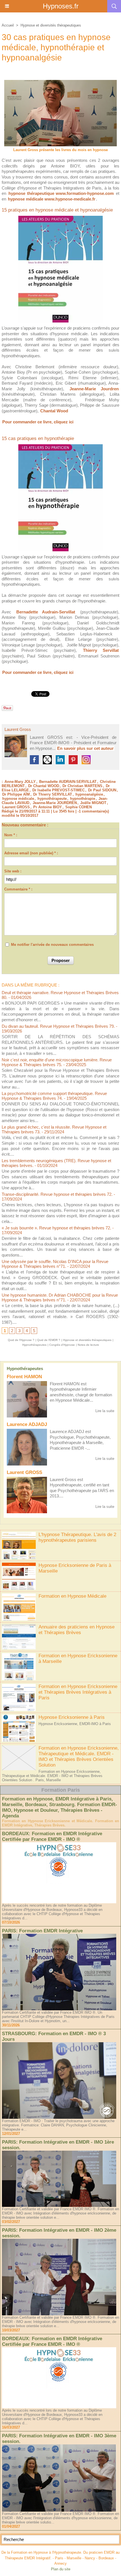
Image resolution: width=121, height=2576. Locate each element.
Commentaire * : (18, 889)
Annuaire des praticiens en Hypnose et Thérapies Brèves (77, 1630)
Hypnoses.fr (61, 6)
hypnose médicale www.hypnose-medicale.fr (52, 199)
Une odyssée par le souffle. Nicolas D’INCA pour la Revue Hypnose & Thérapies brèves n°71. (55, 1264)
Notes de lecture (88, 1345)
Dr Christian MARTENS (82, 786)
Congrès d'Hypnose (62, 1345)
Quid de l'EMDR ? (49, 1340)
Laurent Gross (18, 729)
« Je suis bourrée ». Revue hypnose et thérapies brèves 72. (56, 1228)
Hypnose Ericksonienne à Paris (72, 1717)
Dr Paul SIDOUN (102, 790)
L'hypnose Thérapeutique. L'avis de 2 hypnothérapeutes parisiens (77, 1537)
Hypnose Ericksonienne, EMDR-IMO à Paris (75, 1724)
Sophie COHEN (79, 807)
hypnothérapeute (52, 799)
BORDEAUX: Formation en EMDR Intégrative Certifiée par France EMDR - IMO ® (52, 1836)
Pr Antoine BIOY (48, 807)
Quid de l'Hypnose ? (21, 1340)
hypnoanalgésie (89, 794)
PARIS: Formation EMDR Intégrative (42, 1931)
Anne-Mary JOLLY (20, 782)
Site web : (13, 871)
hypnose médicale (18, 799)
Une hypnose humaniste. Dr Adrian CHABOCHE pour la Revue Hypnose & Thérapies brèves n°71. (60, 1297)
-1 (79, 811)
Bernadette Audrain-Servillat (46, 612)
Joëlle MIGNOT (93, 803)
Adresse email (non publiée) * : (31, 853)
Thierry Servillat (101, 650)
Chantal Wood (54, 411)
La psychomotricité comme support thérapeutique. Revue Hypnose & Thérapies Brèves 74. (54, 1096)
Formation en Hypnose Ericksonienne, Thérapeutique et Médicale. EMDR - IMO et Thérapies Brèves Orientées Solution (79, 1757)
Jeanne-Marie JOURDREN (55, 803)
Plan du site (61, 2569)
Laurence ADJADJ (27, 1424)
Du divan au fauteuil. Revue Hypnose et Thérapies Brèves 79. (58, 1026)
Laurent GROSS (24, 1472)
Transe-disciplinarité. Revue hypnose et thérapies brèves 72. (57, 1194)
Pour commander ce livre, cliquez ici (38, 422)
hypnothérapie (83, 799)
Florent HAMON (24, 1377)
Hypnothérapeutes (25, 1368)
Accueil (8, 25)
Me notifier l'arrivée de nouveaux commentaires (52, 945)
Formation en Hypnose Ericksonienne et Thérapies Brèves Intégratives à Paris (78, 1692)
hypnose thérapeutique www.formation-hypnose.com (61, 193)
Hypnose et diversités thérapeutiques (51, 25)
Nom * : (11, 835)
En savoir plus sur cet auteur (85, 748)
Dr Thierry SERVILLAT (53, 794)
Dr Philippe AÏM (16, 794)
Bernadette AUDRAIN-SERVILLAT (68, 782)
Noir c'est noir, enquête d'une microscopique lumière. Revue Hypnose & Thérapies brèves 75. (57, 1062)
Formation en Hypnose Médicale (72, 1596)
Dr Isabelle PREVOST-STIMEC (59, 790)
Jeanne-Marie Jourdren (94, 389)
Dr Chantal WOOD (44, 786)
